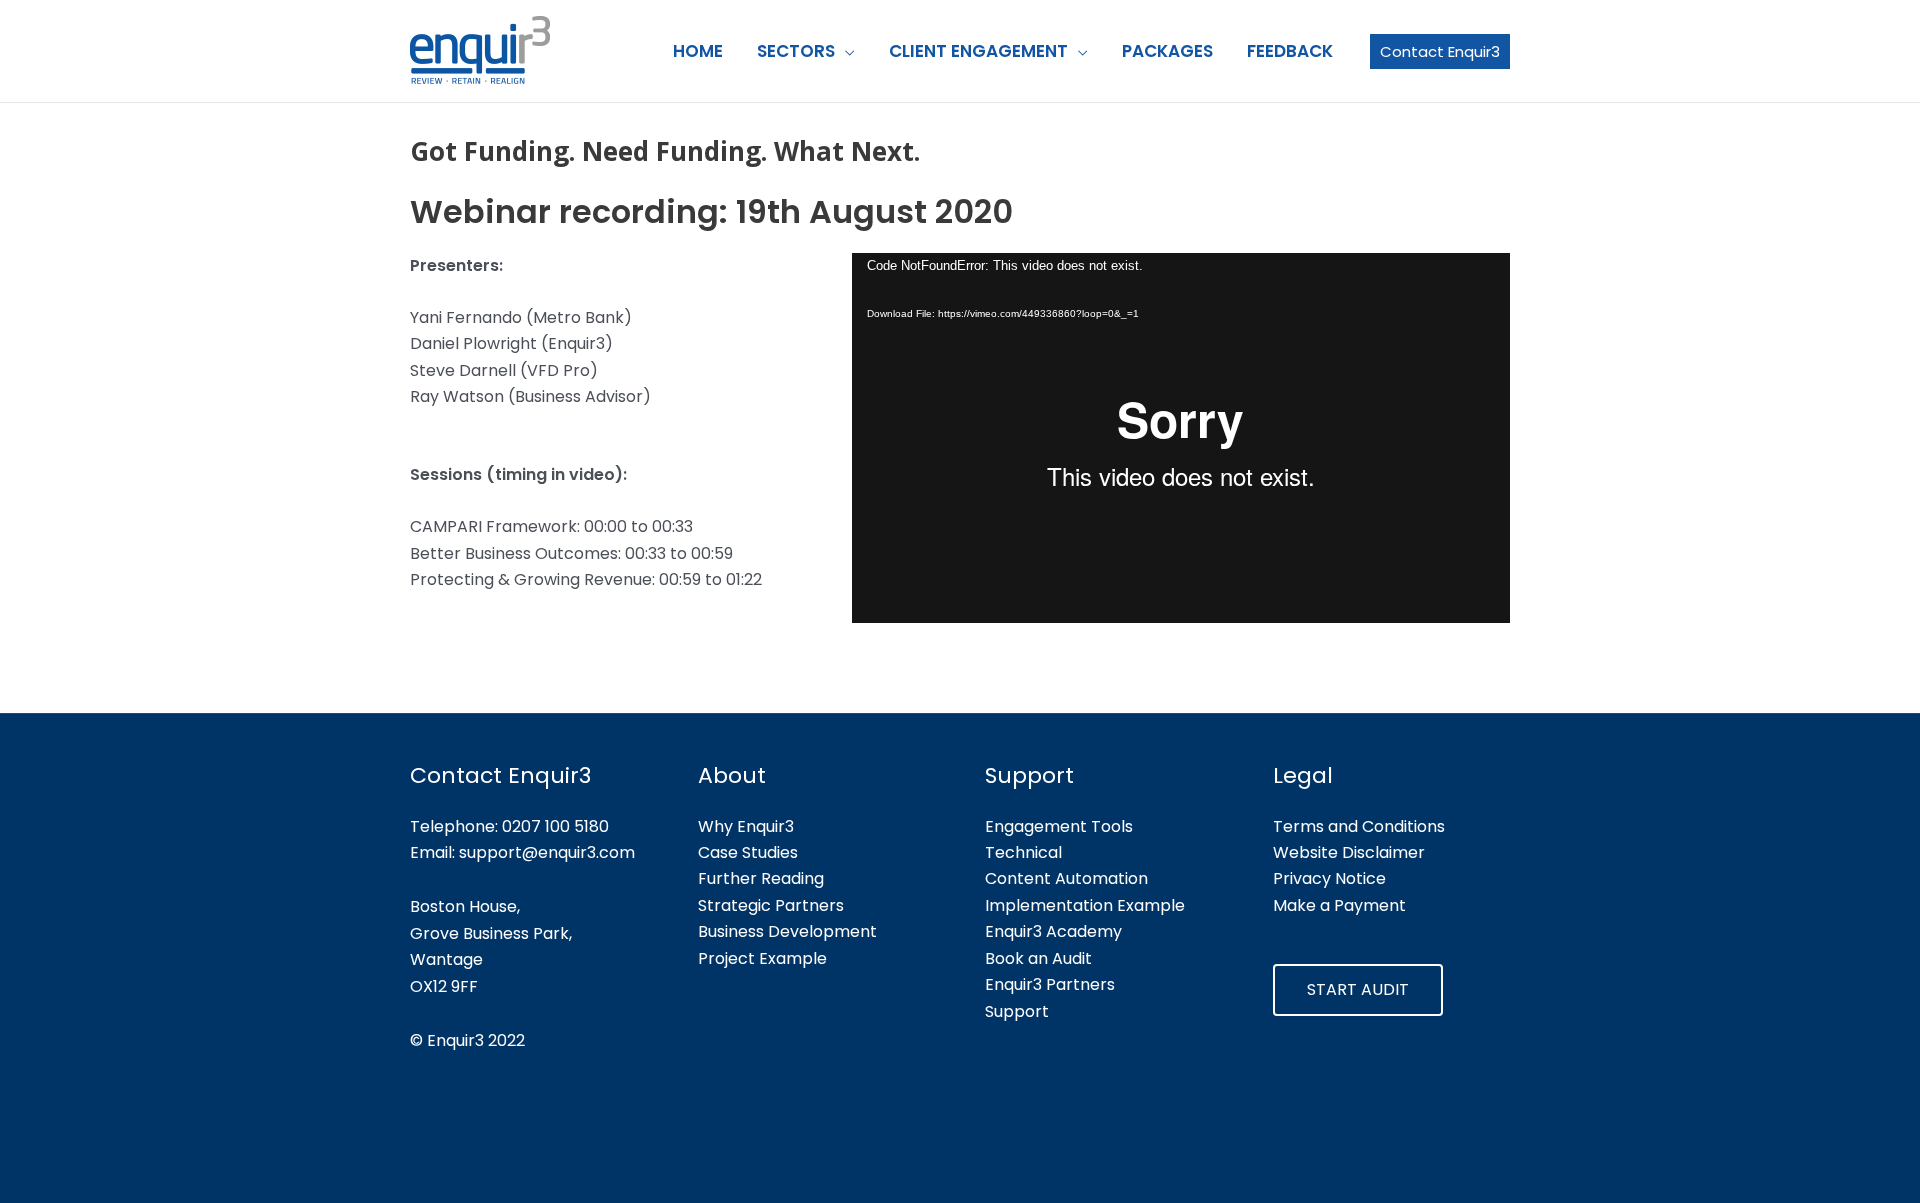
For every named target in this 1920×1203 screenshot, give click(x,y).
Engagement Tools (1059, 826)
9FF (464, 986)
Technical (1023, 852)
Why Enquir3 (746, 826)
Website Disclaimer (1349, 852)
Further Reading (761, 878)
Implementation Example (1085, 905)
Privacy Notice (1329, 878)
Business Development (787, 931)
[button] (845, 51)
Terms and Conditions (1359, 826)
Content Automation (1066, 878)
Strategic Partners (771, 905)
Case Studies (748, 852)
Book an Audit (1038, 958)
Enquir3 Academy (1053, 931)
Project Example (762, 958)
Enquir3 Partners (1050, 984)
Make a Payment (1339, 905)
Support (1017, 1011)
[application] (1181, 438)
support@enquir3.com (547, 852)
